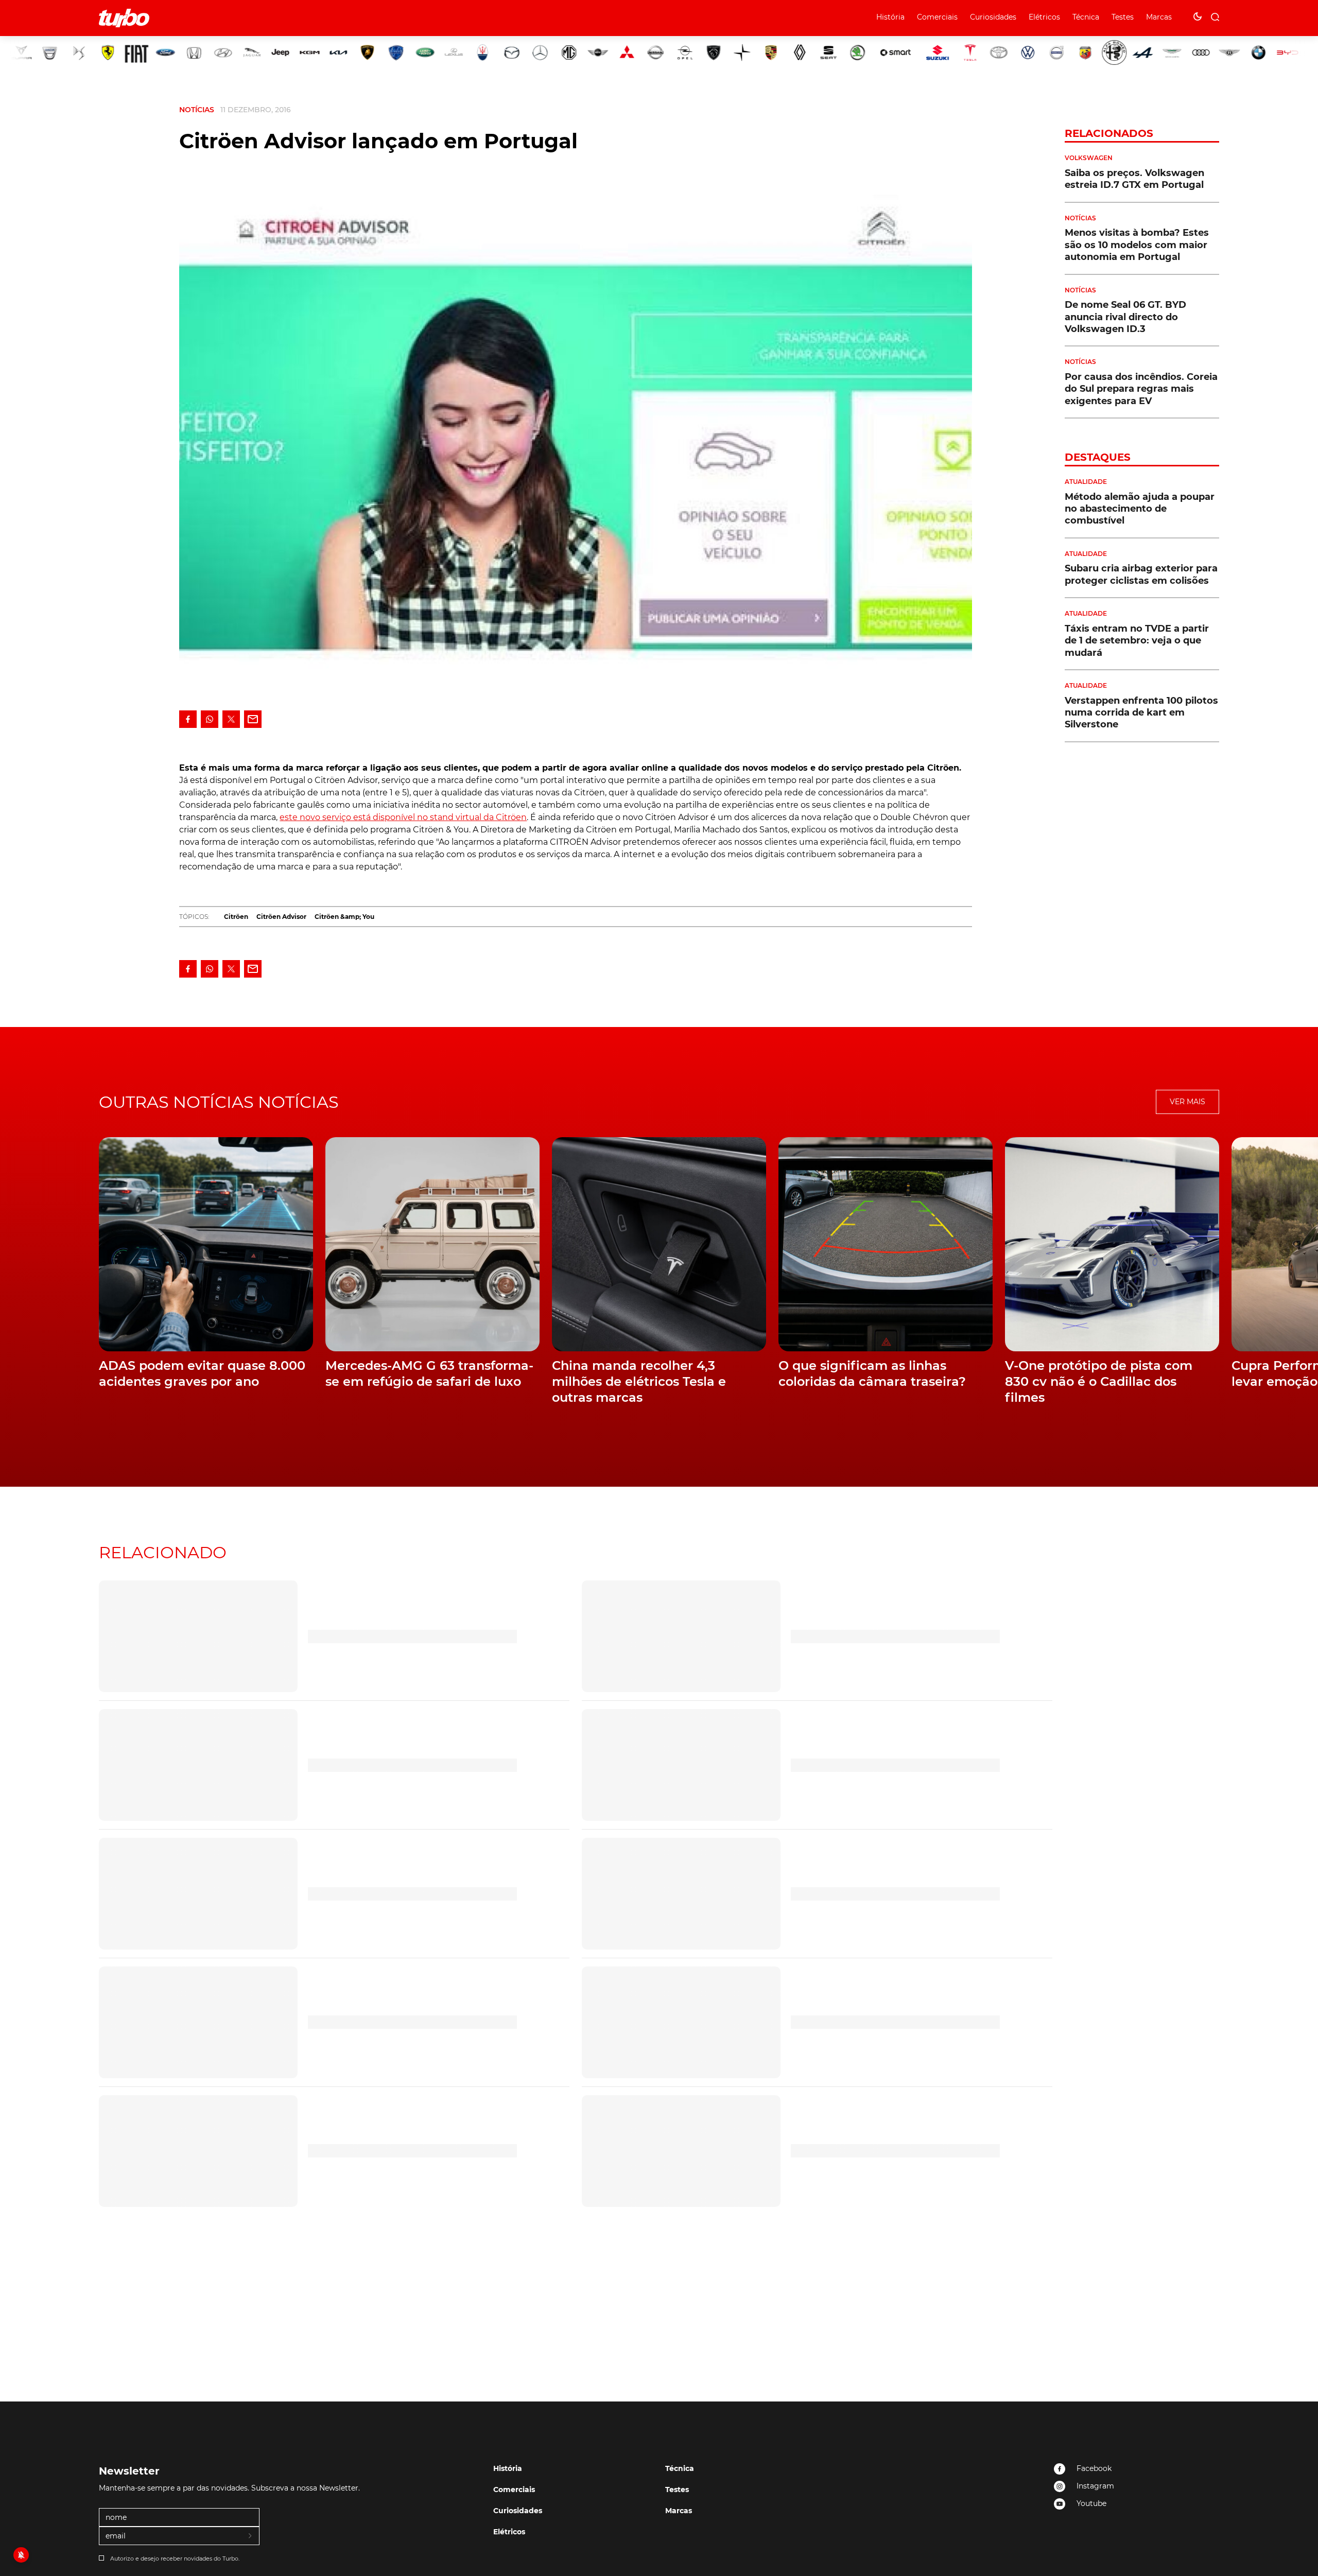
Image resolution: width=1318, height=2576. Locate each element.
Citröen (236, 917)
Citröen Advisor (281, 917)
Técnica (1086, 17)
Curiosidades (993, 17)
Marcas (1159, 17)
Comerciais (937, 17)
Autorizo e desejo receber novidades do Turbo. (175, 2558)
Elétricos (1044, 17)
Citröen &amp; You (344, 917)
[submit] (251, 2536)
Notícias (197, 110)
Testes (1123, 17)
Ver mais (1187, 1102)
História (890, 17)
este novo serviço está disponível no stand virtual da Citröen (403, 817)
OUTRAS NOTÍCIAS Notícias (219, 1102)
